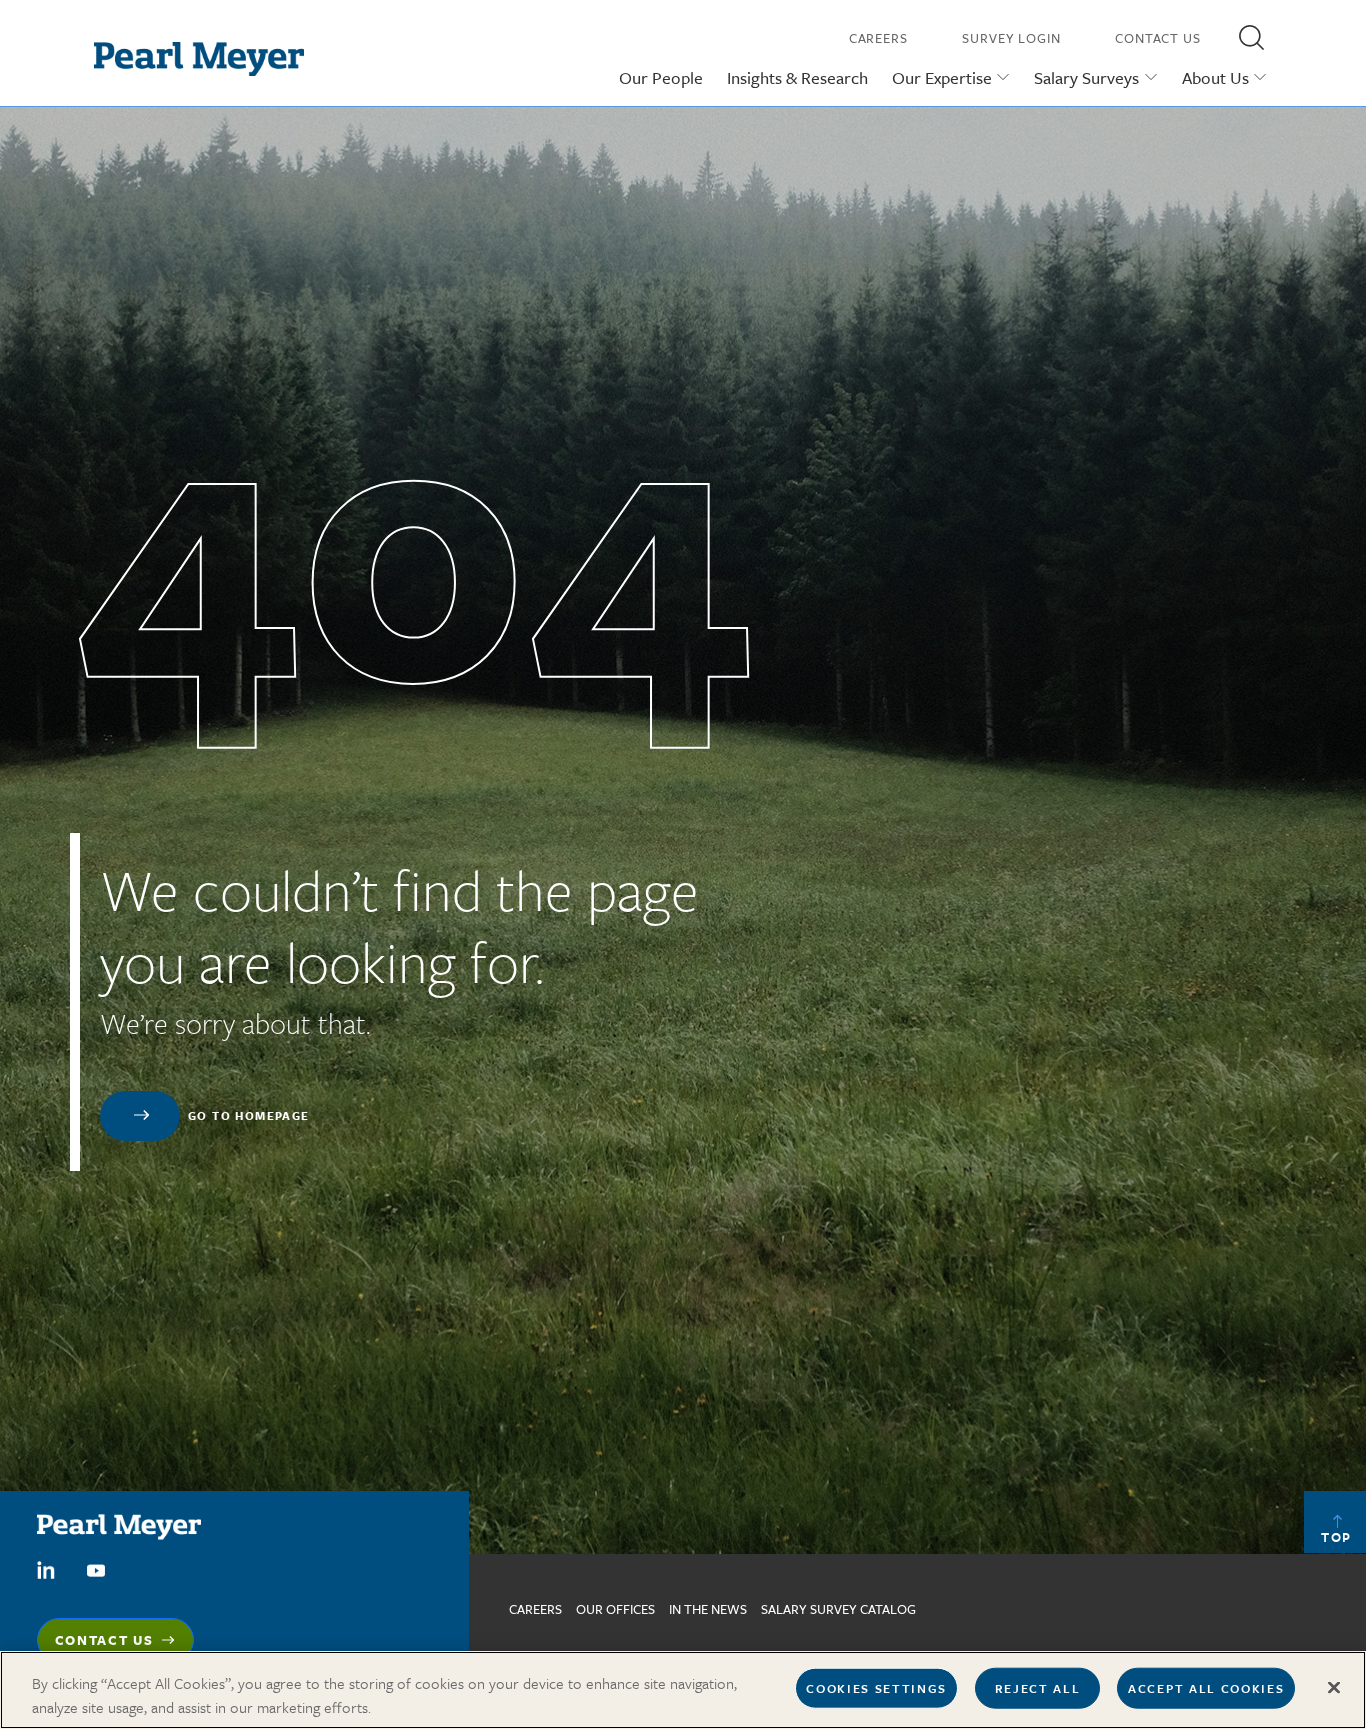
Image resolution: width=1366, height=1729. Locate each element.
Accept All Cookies (1206, 1688)
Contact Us (1158, 38)
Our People (661, 77)
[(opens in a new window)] (46, 1568)
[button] (1251, 37)
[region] (683, 1690)
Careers (878, 38)
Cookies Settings (876, 1688)
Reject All (1038, 1688)
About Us (1215, 77)
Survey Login (1011, 38)
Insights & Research (797, 77)
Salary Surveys (1086, 77)
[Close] (1334, 1688)
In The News (708, 1609)
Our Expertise (942, 77)
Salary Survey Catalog (838, 1609)
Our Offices (615, 1609)
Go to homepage (249, 1115)
